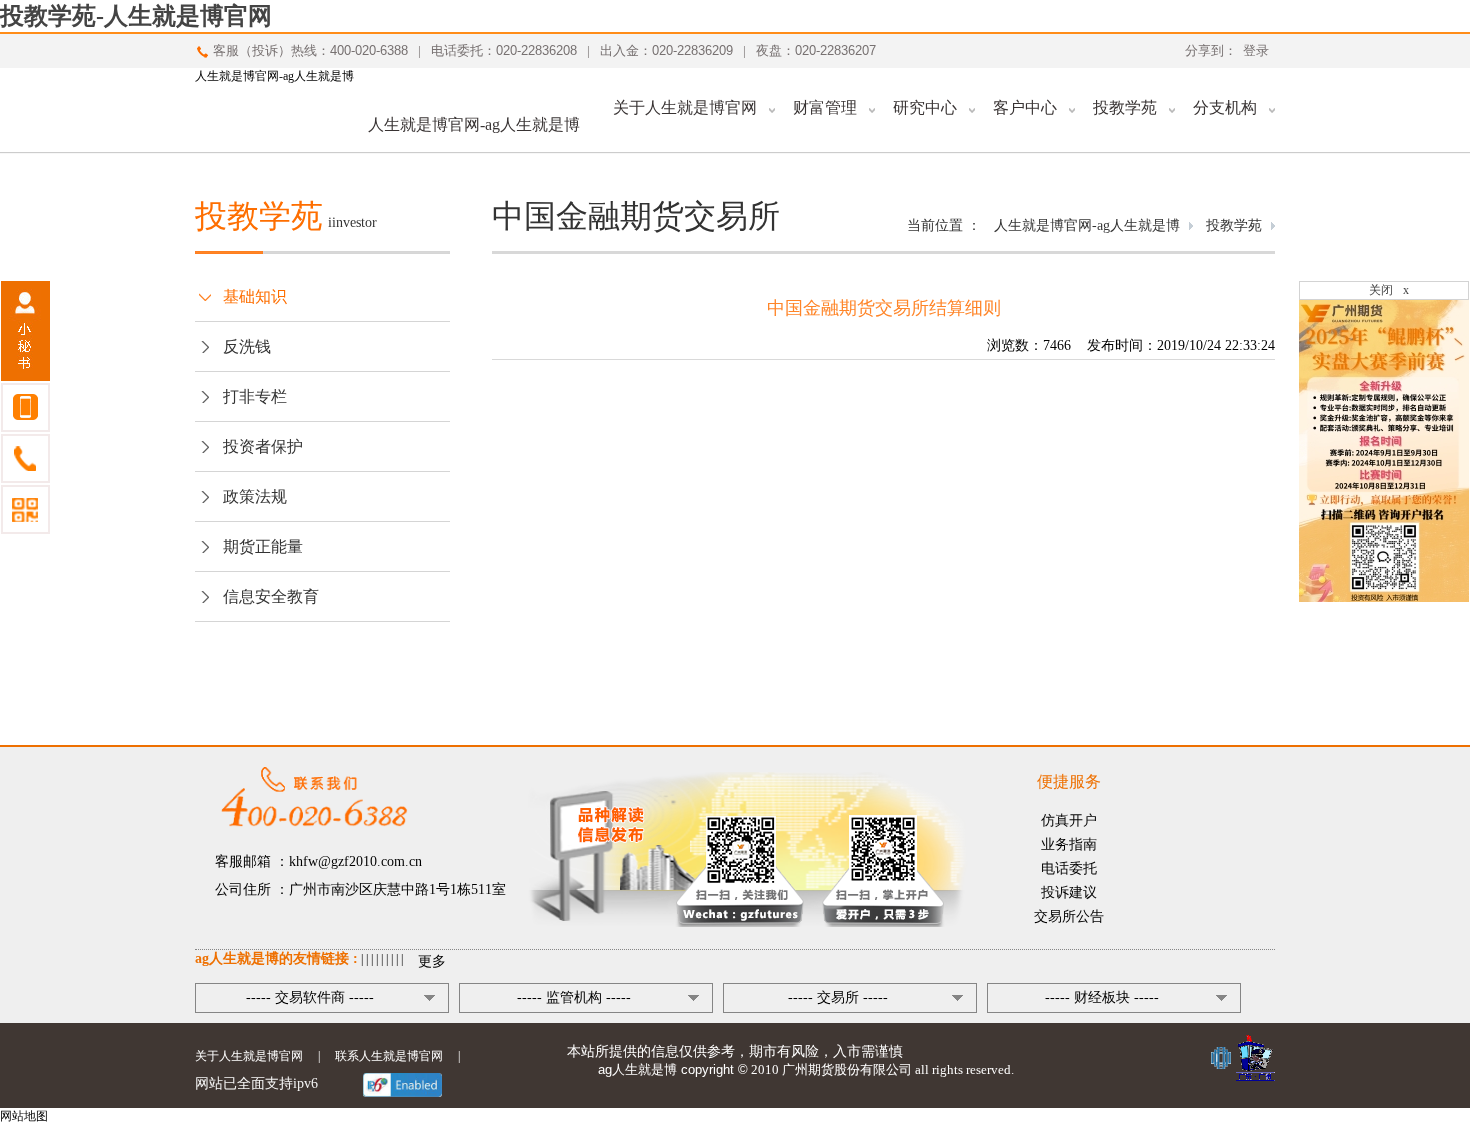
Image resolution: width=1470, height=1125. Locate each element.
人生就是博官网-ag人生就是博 (274, 76)
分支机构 (1225, 107)
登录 (1256, 50)
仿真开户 (1069, 820)
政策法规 (255, 496)
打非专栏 (255, 396)
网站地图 (24, 1116)
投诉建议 (1069, 892)
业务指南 (1069, 844)
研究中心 (925, 107)
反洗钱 (247, 346)
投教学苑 (1125, 107)
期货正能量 (263, 546)
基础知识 (255, 296)
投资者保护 (263, 446)
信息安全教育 (271, 596)
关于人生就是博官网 (685, 107)
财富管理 (825, 107)
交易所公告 (1069, 916)
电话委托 (1069, 868)
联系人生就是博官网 (389, 1056)
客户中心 (1025, 107)
